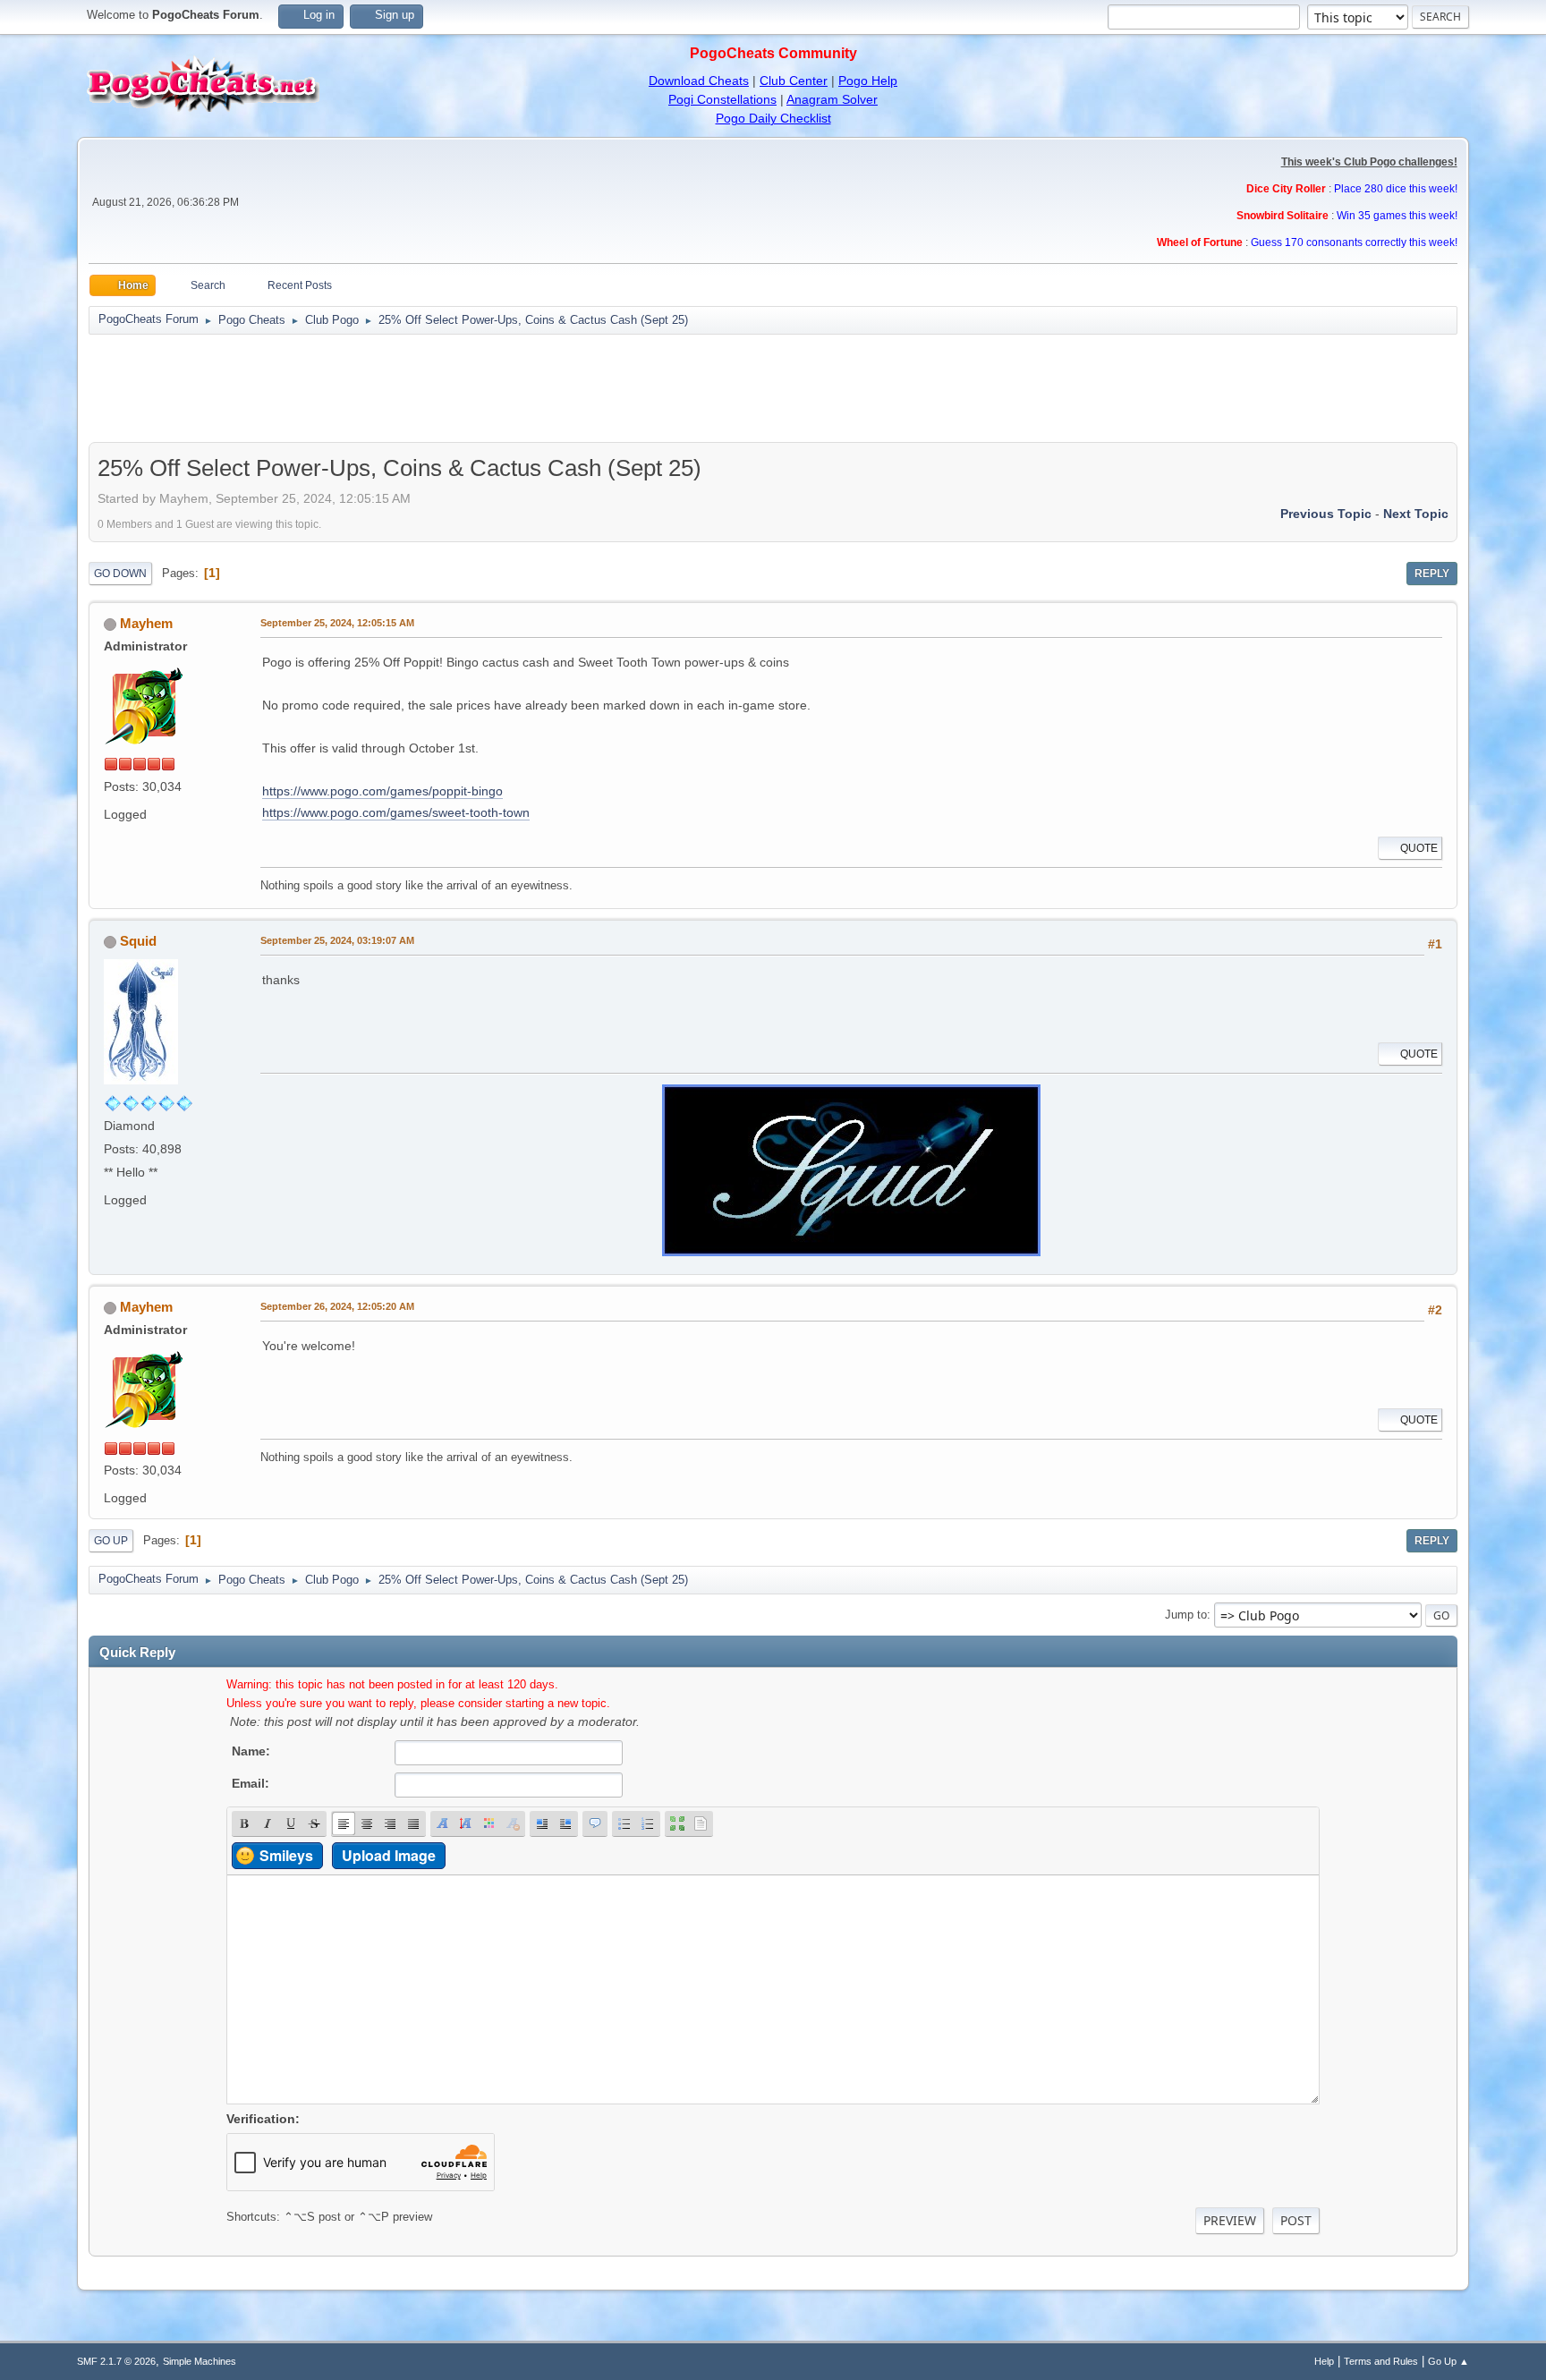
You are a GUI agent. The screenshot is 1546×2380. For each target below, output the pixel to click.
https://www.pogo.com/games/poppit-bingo (382, 791)
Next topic (1416, 514)
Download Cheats (699, 81)
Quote (1419, 848)
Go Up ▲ (1448, 2361)
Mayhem (146, 623)
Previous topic (1326, 514)
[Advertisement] (773, 388)
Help (1324, 2361)
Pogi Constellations (722, 99)
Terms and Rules (1381, 2361)
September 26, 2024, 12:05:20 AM (337, 1306)
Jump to (1186, 1615)
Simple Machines (200, 2361)
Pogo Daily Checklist (773, 118)
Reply (1432, 574)
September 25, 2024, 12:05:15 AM (337, 623)
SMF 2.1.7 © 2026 (116, 2361)
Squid (138, 941)
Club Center (794, 81)
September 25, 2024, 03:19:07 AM (337, 940)
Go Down (120, 574)
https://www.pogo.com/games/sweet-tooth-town (396, 812)
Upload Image (389, 1855)
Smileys (286, 1855)
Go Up (111, 1541)
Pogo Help (868, 81)
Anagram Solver (832, 99)
